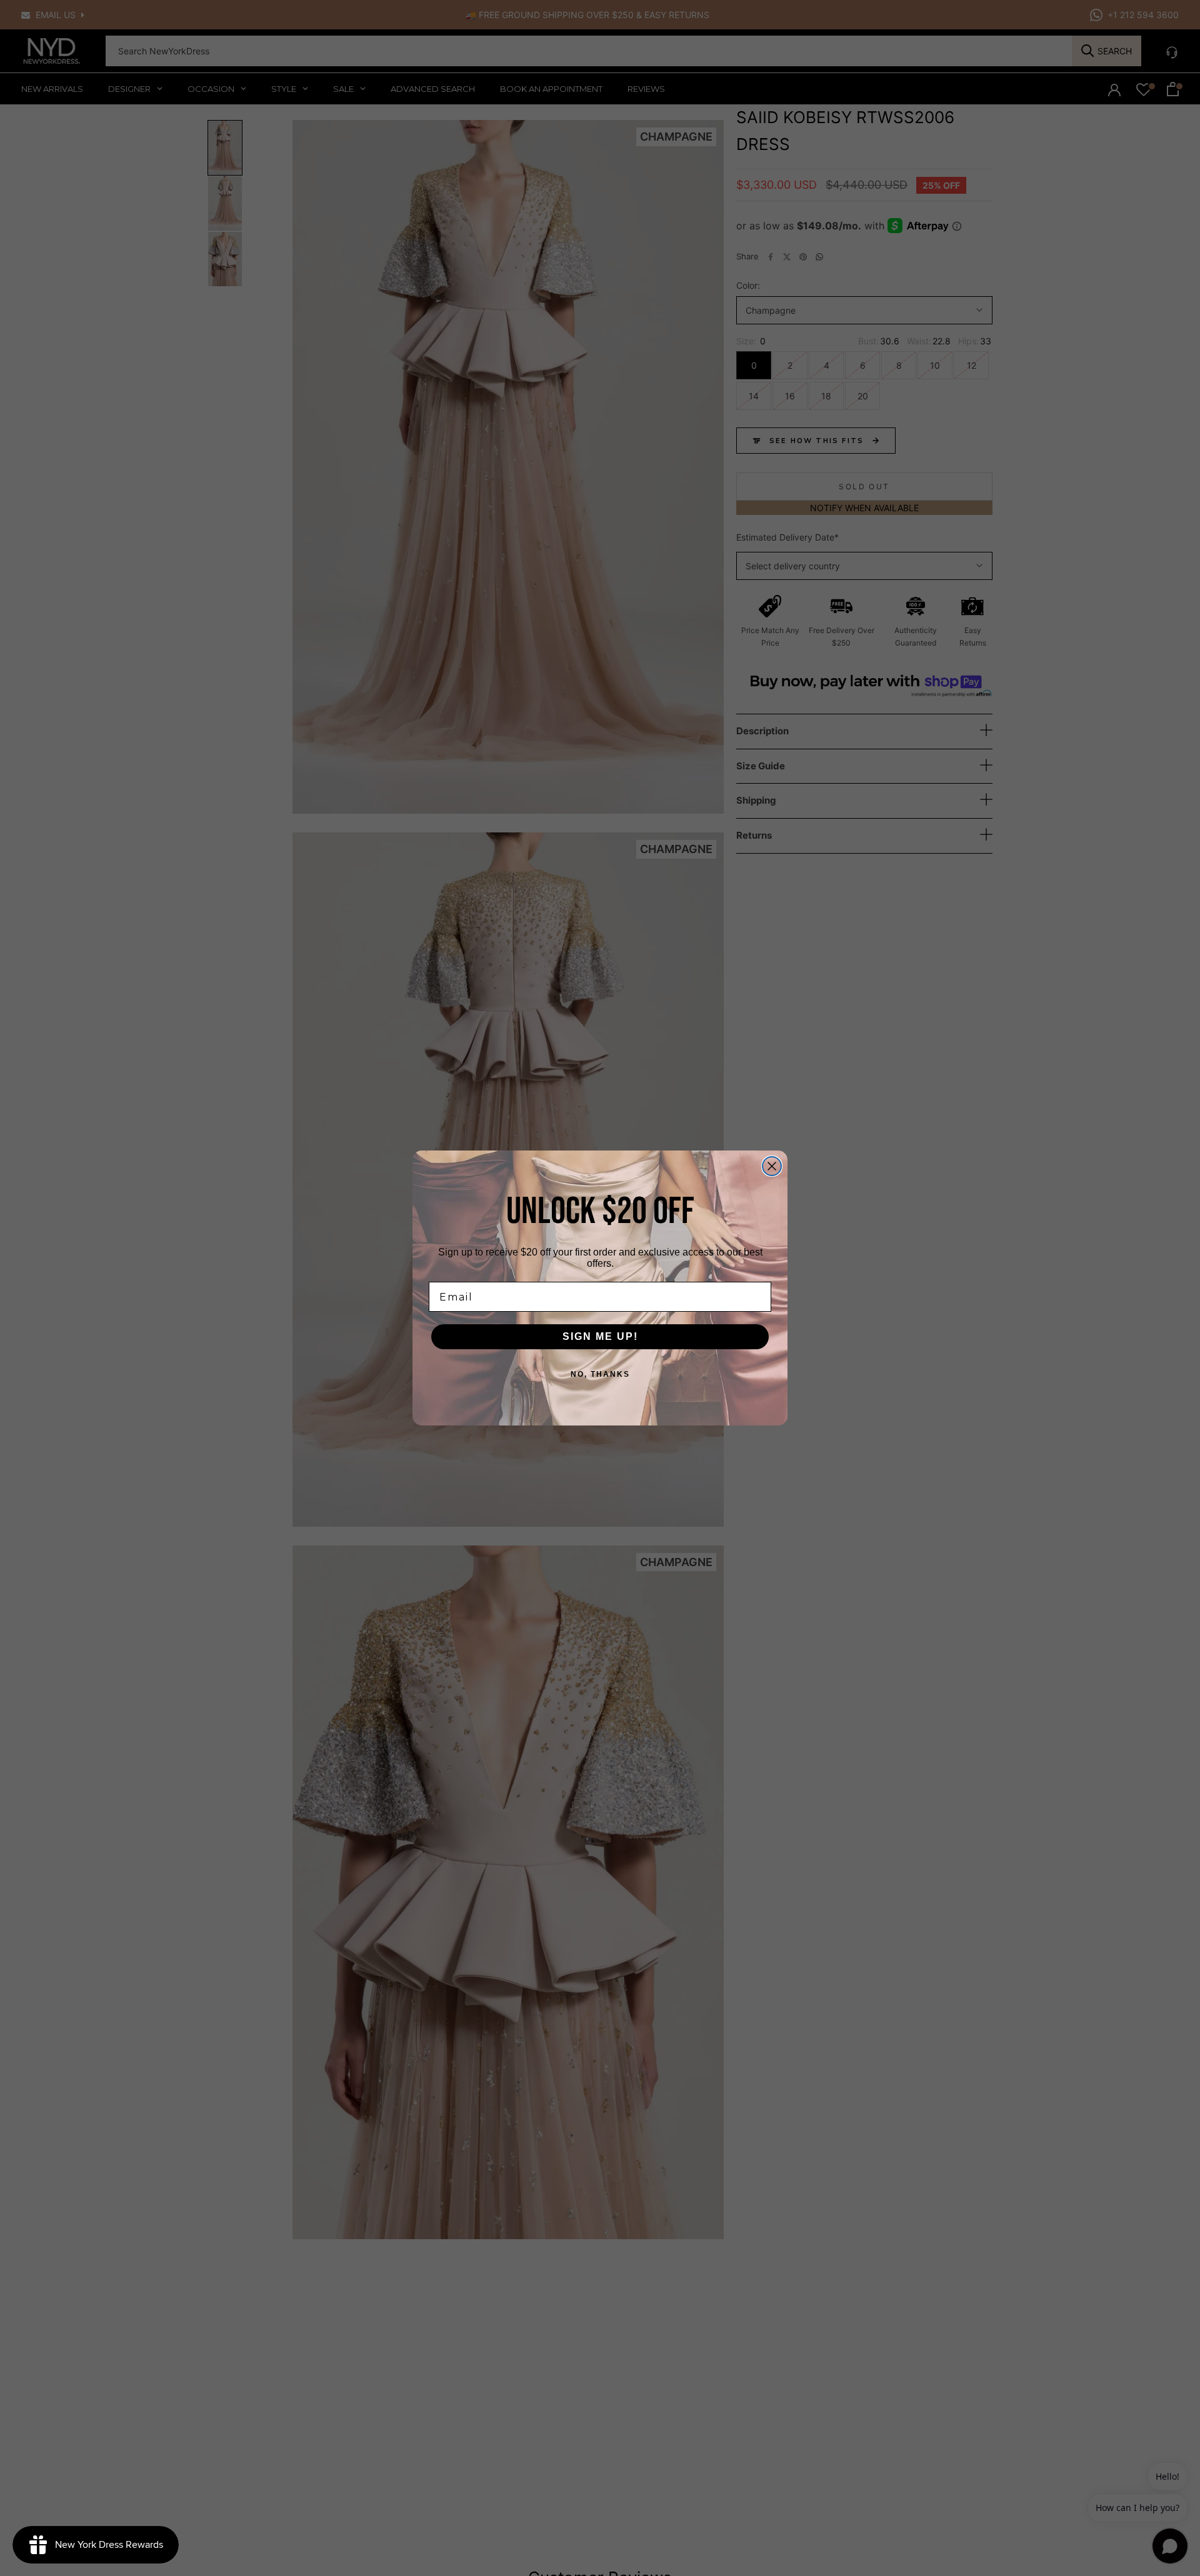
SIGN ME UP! (600, 1336)
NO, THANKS (600, 1374)
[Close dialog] (772, 1166)
